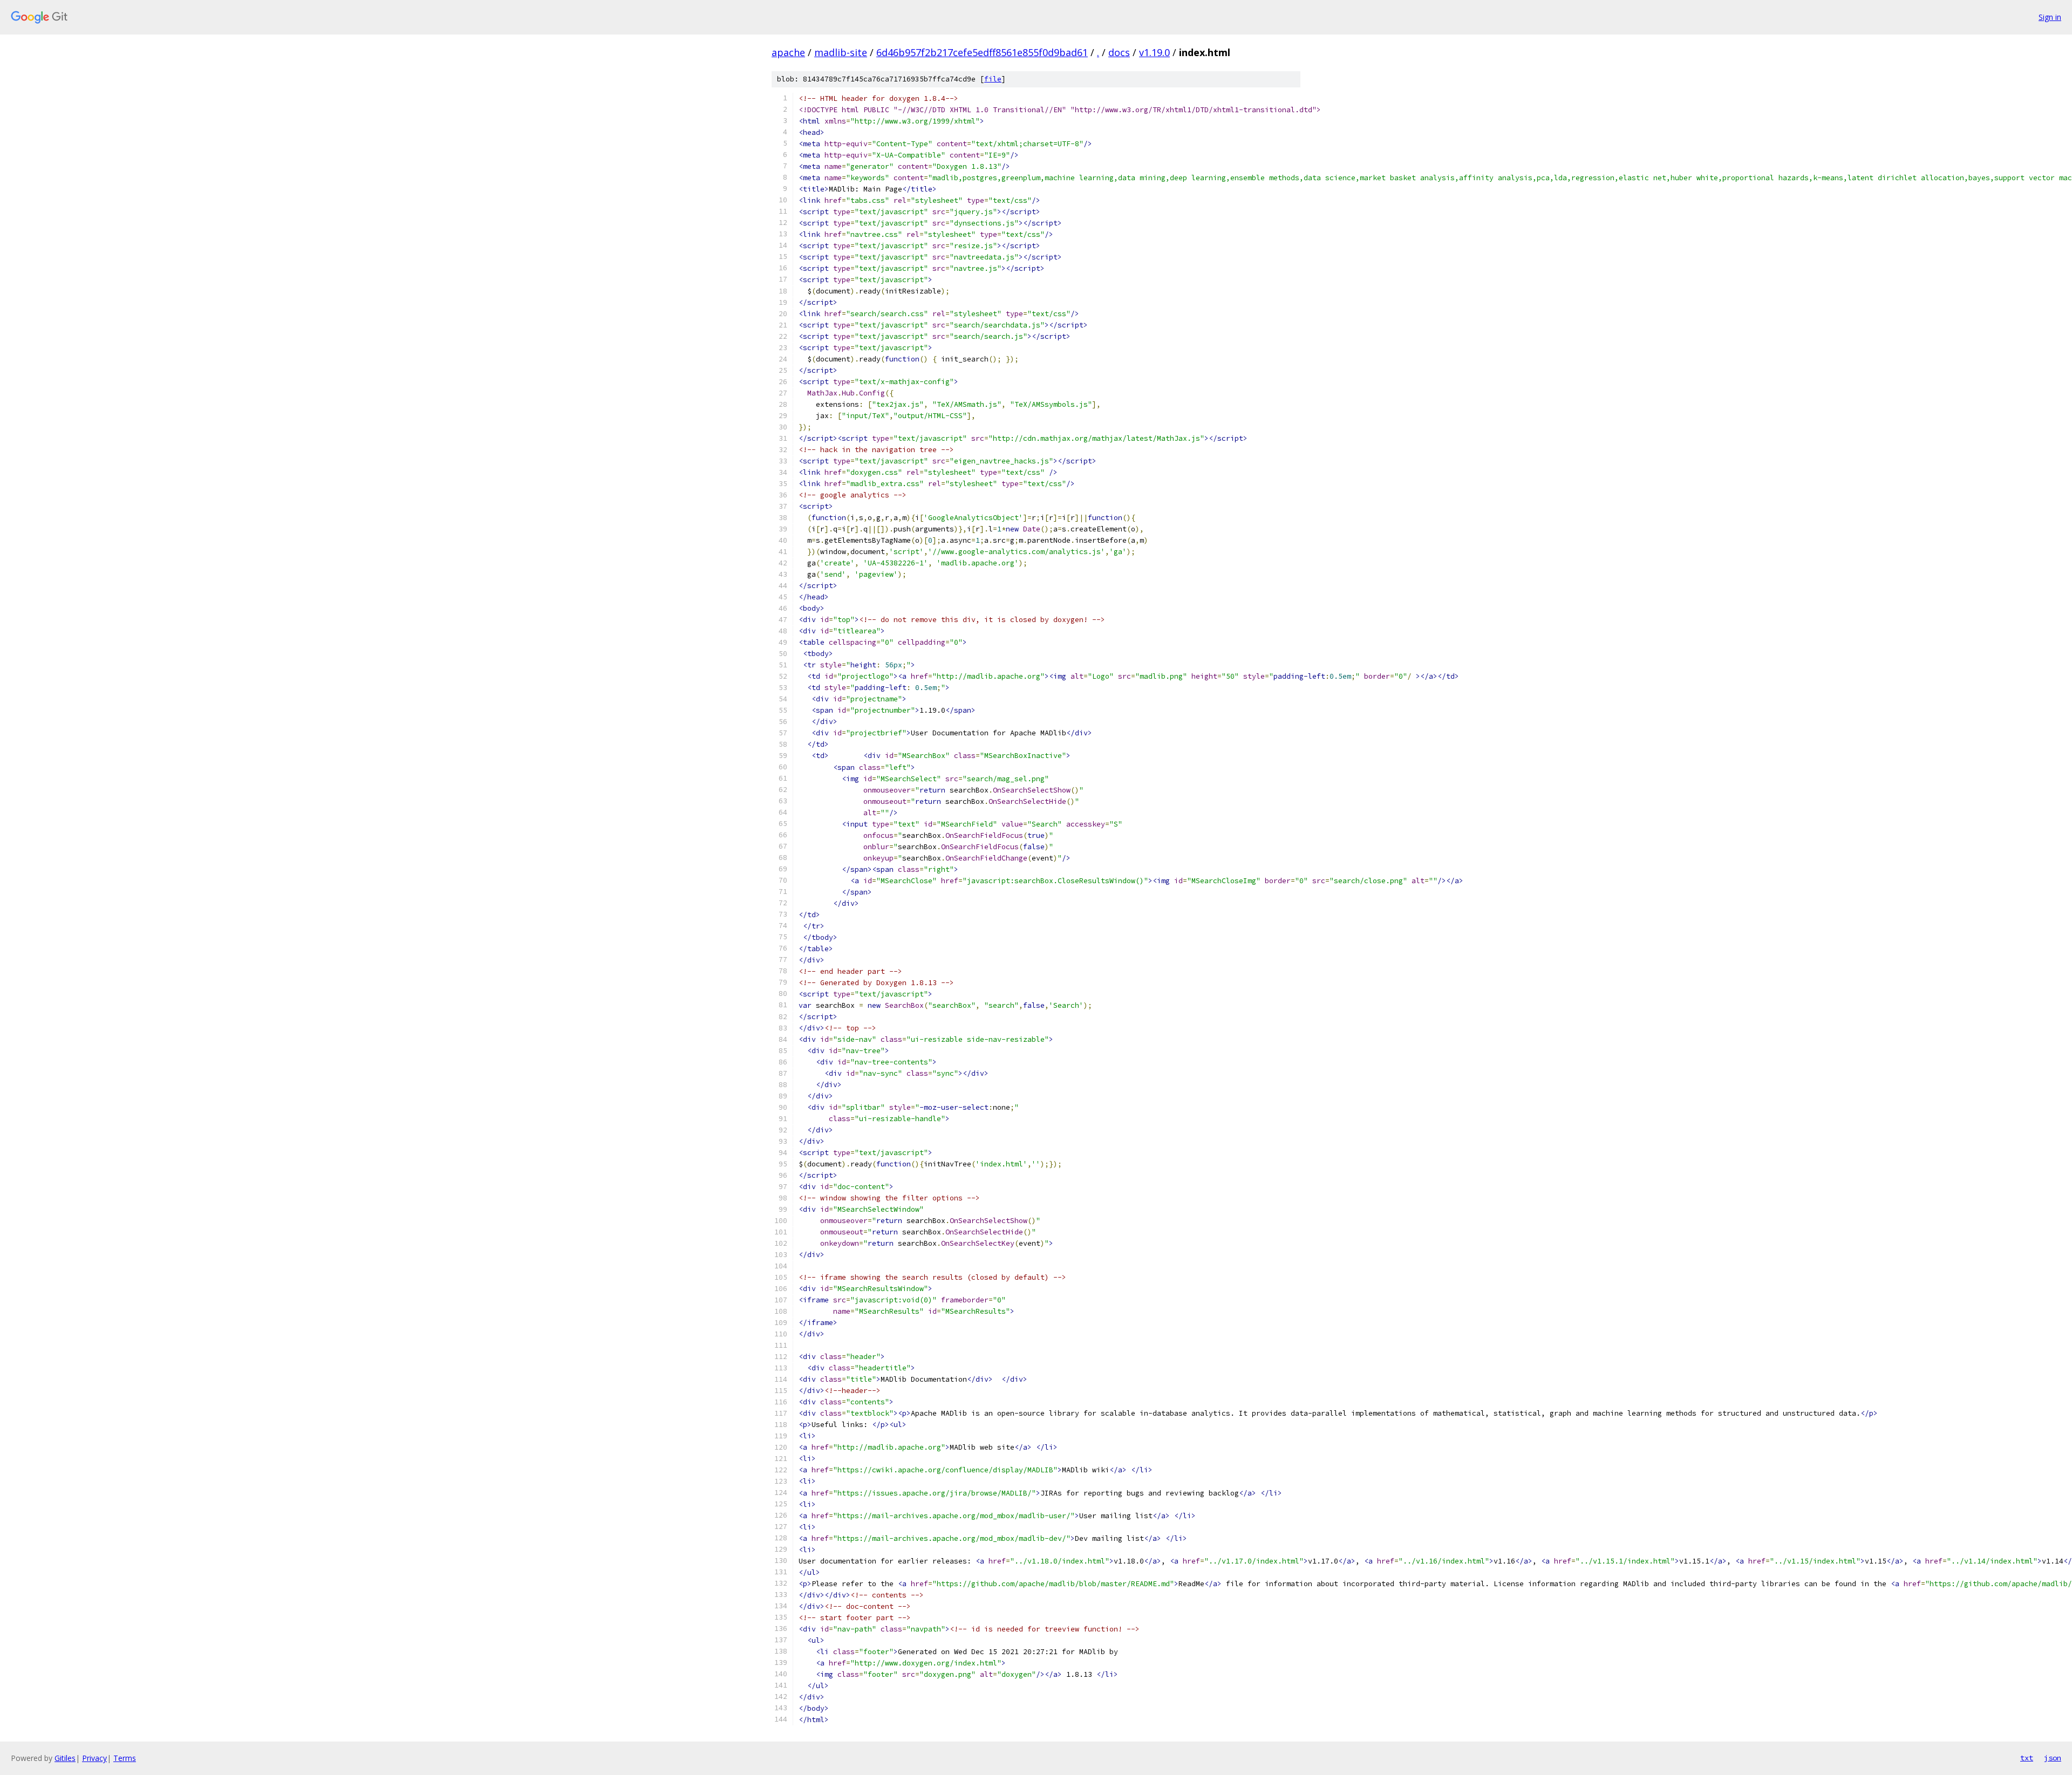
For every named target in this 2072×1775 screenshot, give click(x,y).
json (2053, 1758)
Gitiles (65, 1758)
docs (1119, 52)
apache (788, 52)
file (993, 79)
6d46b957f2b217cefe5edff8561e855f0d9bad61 (982, 52)
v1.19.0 (1154, 52)
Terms (125, 1758)
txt (2027, 1758)
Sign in (2050, 17)
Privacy (94, 1758)
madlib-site (841, 52)
